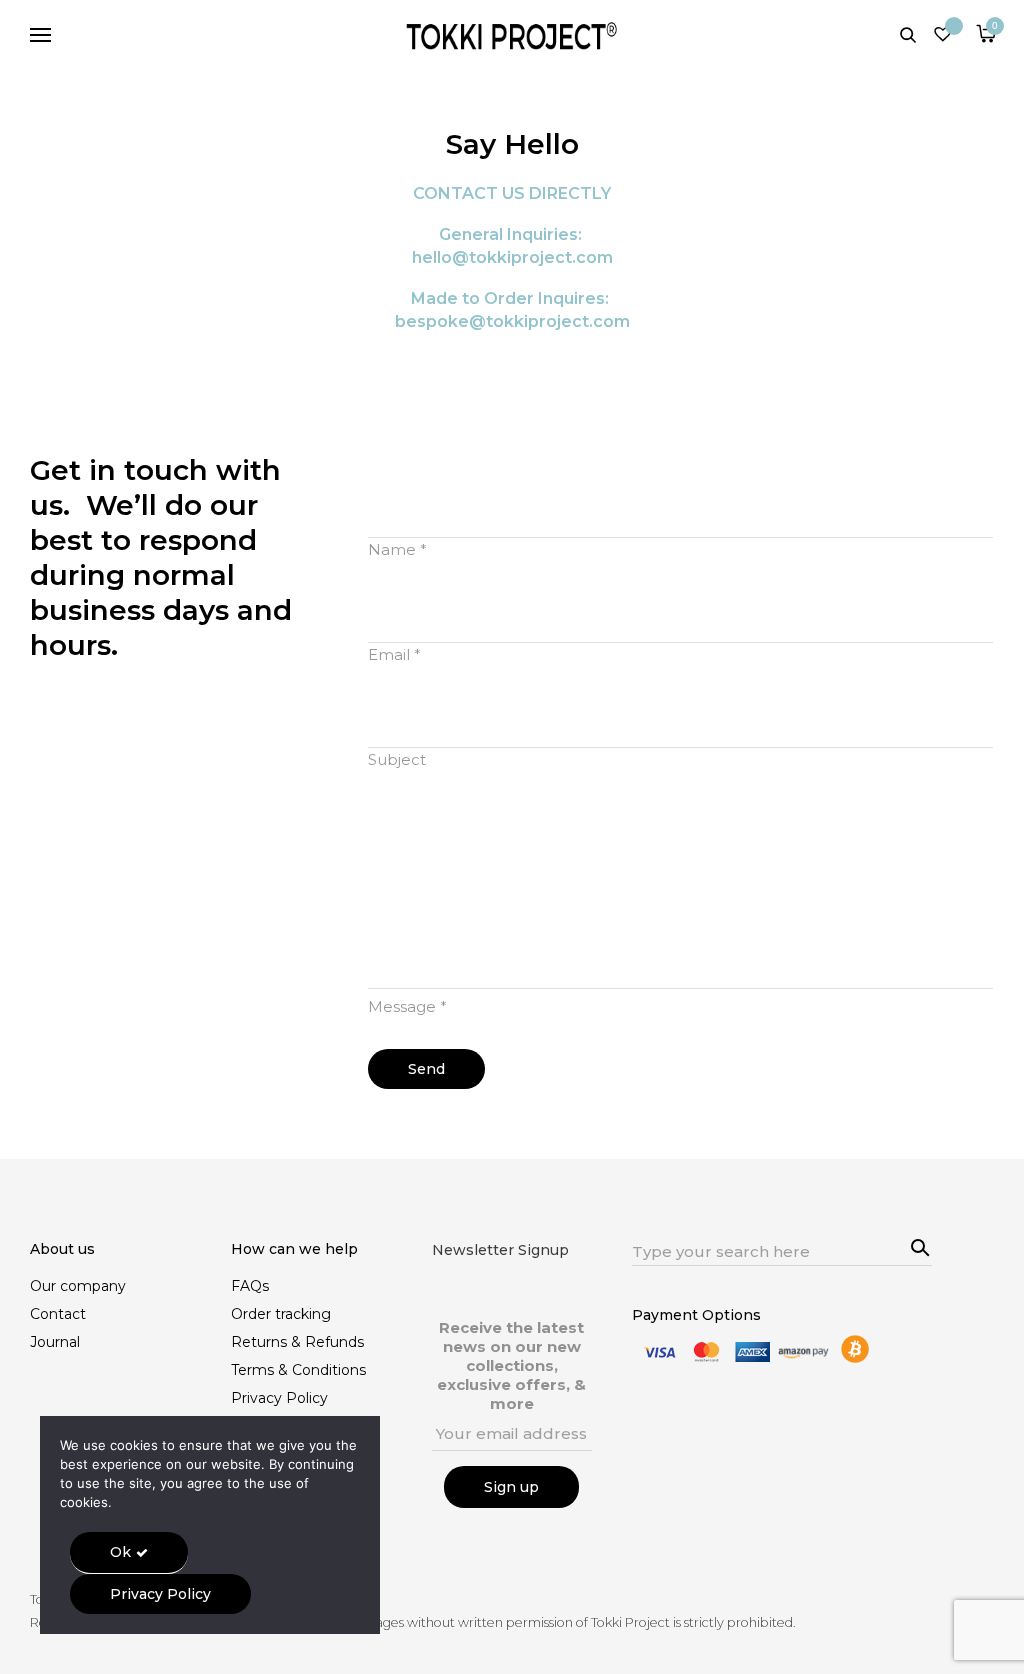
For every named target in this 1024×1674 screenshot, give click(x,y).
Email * (394, 654)
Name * (397, 549)
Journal (55, 1342)
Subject (397, 759)
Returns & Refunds (297, 1342)
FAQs (250, 1286)
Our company (78, 1286)
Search (917, 1245)
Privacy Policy (279, 1398)
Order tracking (281, 1314)
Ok (120, 1552)
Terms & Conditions (298, 1370)
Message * (407, 1006)
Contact (58, 1314)
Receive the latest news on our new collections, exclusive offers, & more (511, 1365)
